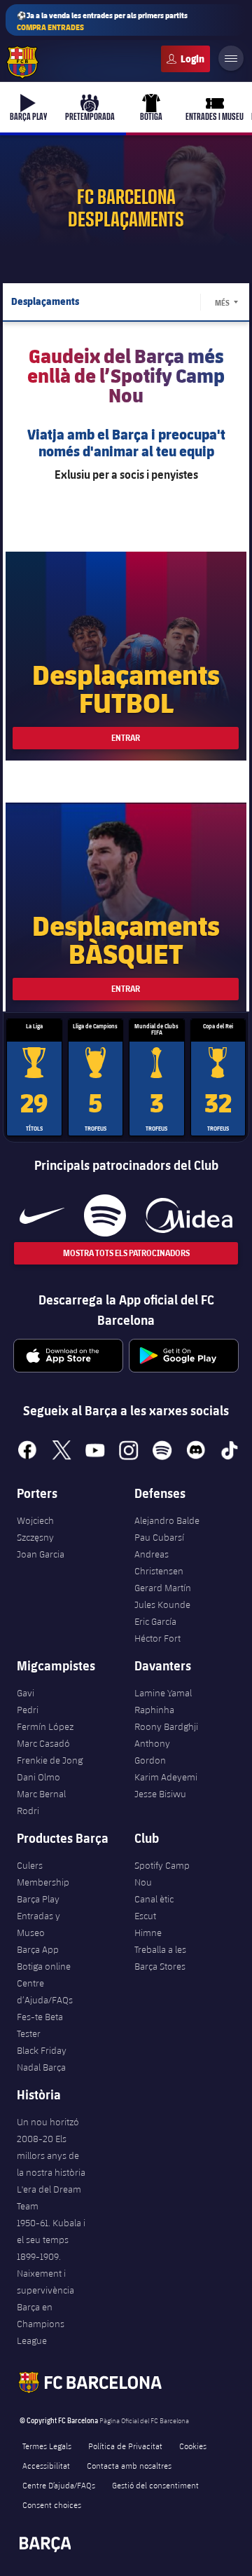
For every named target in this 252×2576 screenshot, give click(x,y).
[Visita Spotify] (105, 1215)
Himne (148, 1933)
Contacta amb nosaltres (129, 2465)
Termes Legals (47, 2446)
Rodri (28, 1811)
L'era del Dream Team (49, 2197)
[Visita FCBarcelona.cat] (22, 62)
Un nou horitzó (48, 2122)
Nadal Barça (41, 2067)
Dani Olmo (38, 1777)
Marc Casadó (43, 1743)
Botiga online (44, 1966)
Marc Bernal (41, 1794)
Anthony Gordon (152, 1752)
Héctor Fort (157, 1638)
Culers (185, 59)
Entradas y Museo (38, 1924)
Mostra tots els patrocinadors (126, 1253)
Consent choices (52, 2505)
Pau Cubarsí (159, 1537)
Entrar (126, 738)
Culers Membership (43, 1874)
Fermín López (45, 1726)
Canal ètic (154, 1899)
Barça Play (38, 1899)
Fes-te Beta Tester (40, 2025)
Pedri (28, 1710)
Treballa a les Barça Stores (160, 1958)
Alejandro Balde (167, 1520)
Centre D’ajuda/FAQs (59, 2485)
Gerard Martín (163, 1588)
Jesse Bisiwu (160, 1794)
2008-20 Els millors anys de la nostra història (51, 2155)
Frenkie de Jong (50, 1760)
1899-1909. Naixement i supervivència (45, 2273)
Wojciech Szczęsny (35, 1529)
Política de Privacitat (125, 2446)
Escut (145, 1916)
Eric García (155, 1621)
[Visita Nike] (42, 1215)
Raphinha (154, 1710)
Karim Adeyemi (166, 1777)
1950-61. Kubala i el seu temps (51, 2231)
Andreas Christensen (159, 1562)
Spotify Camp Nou (162, 1874)
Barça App (38, 1949)
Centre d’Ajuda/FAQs (45, 1991)
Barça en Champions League (41, 2324)
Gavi (26, 1693)
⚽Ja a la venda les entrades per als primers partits (102, 21)
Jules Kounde (162, 1604)
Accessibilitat (46, 2465)
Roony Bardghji (166, 1726)
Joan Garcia (41, 1554)
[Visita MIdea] (189, 1215)
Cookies (193, 2446)
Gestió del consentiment (155, 2485)
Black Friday (42, 2050)
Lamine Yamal (163, 1693)
